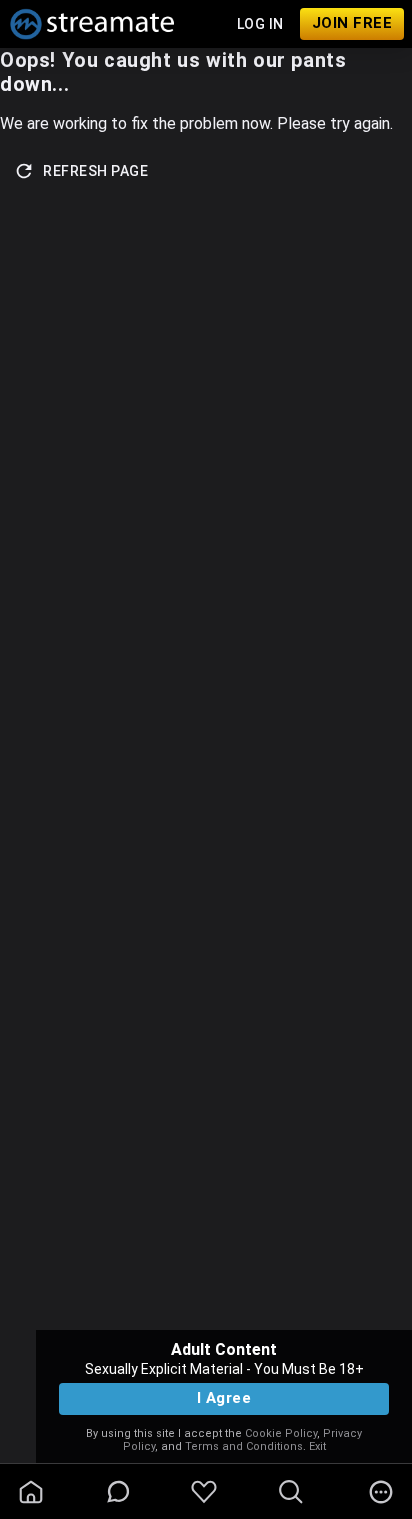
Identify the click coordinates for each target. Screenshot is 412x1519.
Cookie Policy (281, 1433)
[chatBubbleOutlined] (118, 1491)
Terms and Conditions (244, 1446)
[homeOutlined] (31, 1492)
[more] (381, 1492)
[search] (291, 1492)
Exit (317, 1446)
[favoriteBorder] (204, 1492)
